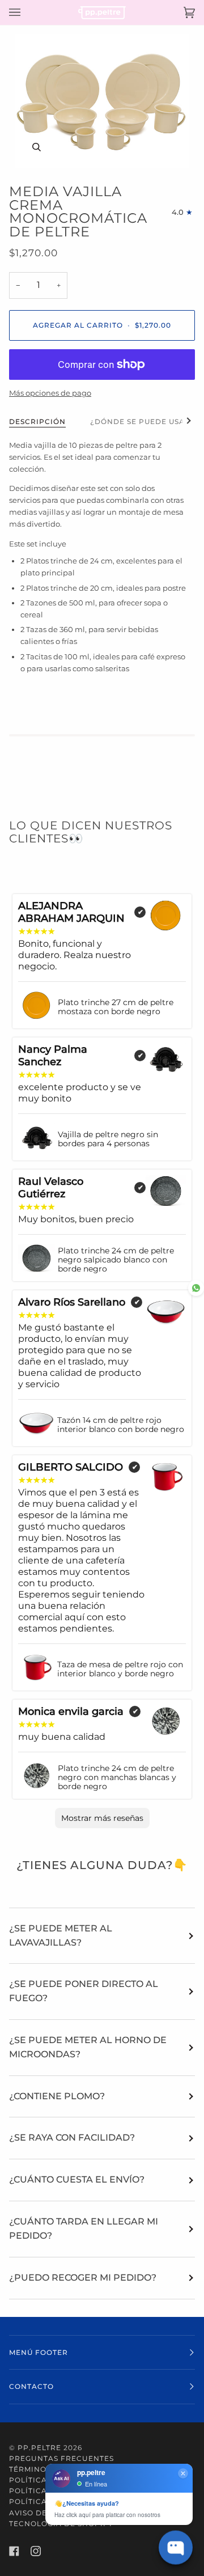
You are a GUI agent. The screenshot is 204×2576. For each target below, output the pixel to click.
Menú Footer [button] (39, 2352)
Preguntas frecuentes (61, 2458)
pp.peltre (39, 2448)
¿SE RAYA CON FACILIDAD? (72, 2138)
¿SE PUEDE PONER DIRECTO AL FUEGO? (84, 1991)
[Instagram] (36, 2551)
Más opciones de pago (50, 393)
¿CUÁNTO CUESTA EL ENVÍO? (77, 2179)
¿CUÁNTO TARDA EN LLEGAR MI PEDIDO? (84, 2228)
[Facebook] (14, 2551)
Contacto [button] (31, 2386)
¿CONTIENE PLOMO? (57, 2096)
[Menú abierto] (26, 12)
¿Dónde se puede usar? (143, 421)
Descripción (37, 421)
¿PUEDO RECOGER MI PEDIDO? (83, 2278)
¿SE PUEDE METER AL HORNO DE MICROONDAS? (88, 2047)
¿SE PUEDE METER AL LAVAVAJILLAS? (61, 1935)
